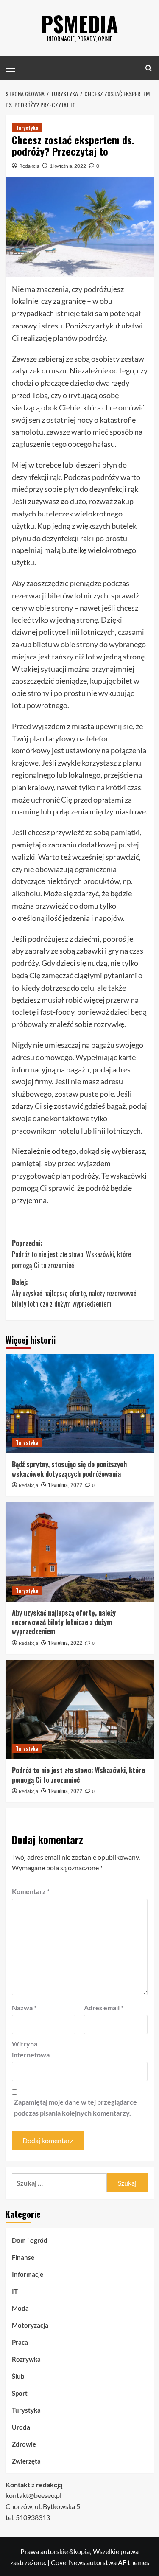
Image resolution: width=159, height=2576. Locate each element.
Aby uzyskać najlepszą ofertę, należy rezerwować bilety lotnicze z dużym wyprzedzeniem (64, 1622)
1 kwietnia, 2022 (68, 166)
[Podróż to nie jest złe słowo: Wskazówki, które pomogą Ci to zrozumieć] (80, 1710)
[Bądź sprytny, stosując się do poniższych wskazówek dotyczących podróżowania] (80, 1404)
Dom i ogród (30, 2240)
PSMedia (80, 23)
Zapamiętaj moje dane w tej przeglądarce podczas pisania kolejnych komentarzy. (75, 2107)
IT (15, 2291)
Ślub (18, 2376)
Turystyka (27, 128)
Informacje (28, 2274)
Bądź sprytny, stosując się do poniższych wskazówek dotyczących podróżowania (69, 1469)
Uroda (21, 2427)
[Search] (149, 68)
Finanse (23, 2257)
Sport (20, 2393)
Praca (20, 2342)
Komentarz (31, 1891)
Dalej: (74, 1293)
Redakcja (29, 166)
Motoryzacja (30, 2325)
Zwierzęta (26, 2461)
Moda (20, 2308)
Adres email (104, 2008)
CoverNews (68, 2562)
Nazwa (24, 2008)
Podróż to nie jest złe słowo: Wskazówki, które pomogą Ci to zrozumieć (78, 1775)
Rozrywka (26, 2359)
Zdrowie (24, 2444)
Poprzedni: (71, 1254)
